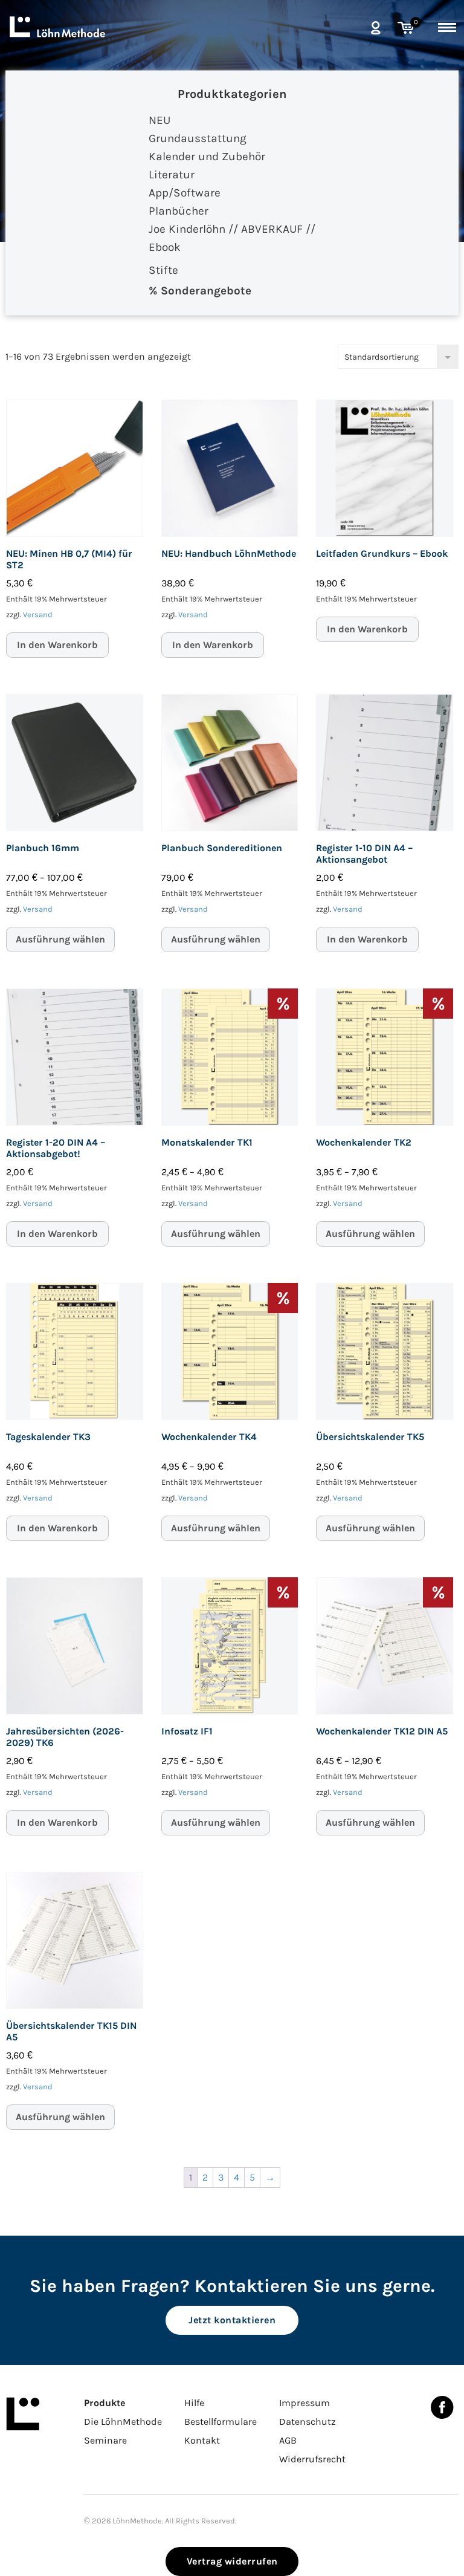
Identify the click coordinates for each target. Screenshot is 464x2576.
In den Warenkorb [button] (57, 645)
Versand (38, 615)
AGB (288, 2440)
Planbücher (179, 211)
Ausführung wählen (60, 939)
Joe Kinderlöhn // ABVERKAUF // (232, 229)
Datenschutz (308, 2422)
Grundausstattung (198, 138)
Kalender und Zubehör (207, 157)
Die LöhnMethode (123, 2422)
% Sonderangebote (200, 291)
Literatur (172, 175)
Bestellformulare (221, 2422)
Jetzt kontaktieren (232, 2320)
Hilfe (194, 2403)
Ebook (165, 247)
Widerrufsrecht (312, 2459)
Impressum (304, 2403)
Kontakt (202, 2440)
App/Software (185, 193)
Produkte (105, 2403)
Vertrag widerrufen (232, 2561)
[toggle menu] (447, 25)
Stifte (163, 270)
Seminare (105, 2440)
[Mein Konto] (375, 28)
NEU (159, 120)
